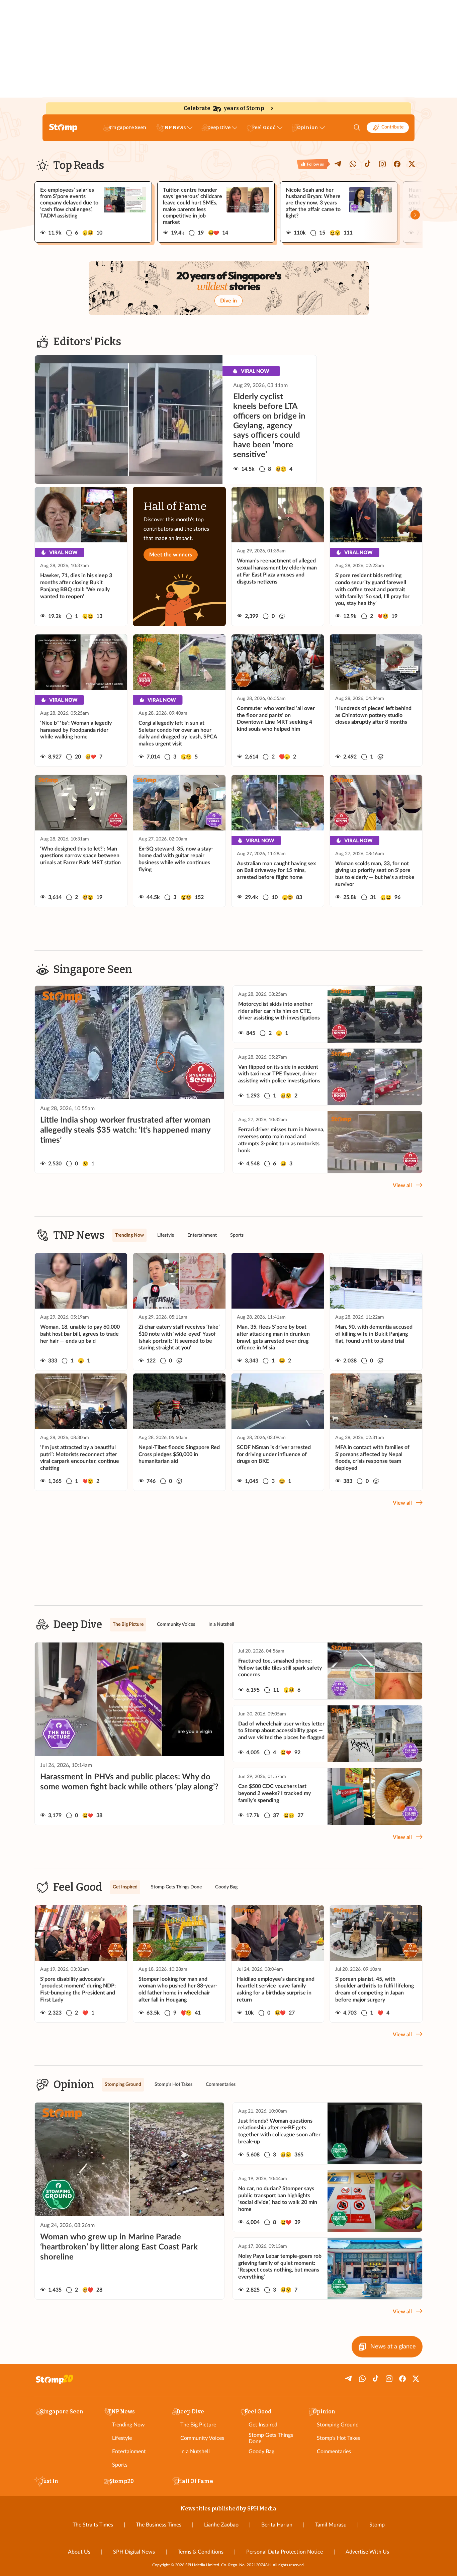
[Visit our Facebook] (397, 164)
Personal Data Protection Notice (285, 2552)
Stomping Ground (338, 2425)
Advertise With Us (367, 2552)
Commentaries (334, 2452)
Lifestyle (122, 2438)
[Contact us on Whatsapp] (353, 164)
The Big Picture (198, 2425)
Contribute (392, 127)
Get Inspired (263, 2425)
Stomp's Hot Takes (338, 2438)
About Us (79, 2552)
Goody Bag (261, 2452)
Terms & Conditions (201, 2552)
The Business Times (159, 2525)
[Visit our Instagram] (382, 164)
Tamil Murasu (331, 2525)
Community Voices (202, 2438)
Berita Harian (277, 2525)
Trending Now (128, 2425)
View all (402, 1185)
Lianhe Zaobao (221, 2525)
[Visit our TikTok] (368, 164)
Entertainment (129, 2452)
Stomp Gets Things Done (271, 2438)
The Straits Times (93, 2525)
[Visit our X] (412, 164)
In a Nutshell (195, 2452)
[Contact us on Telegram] (338, 164)
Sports (120, 2465)
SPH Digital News (134, 2552)
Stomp (377, 2525)
